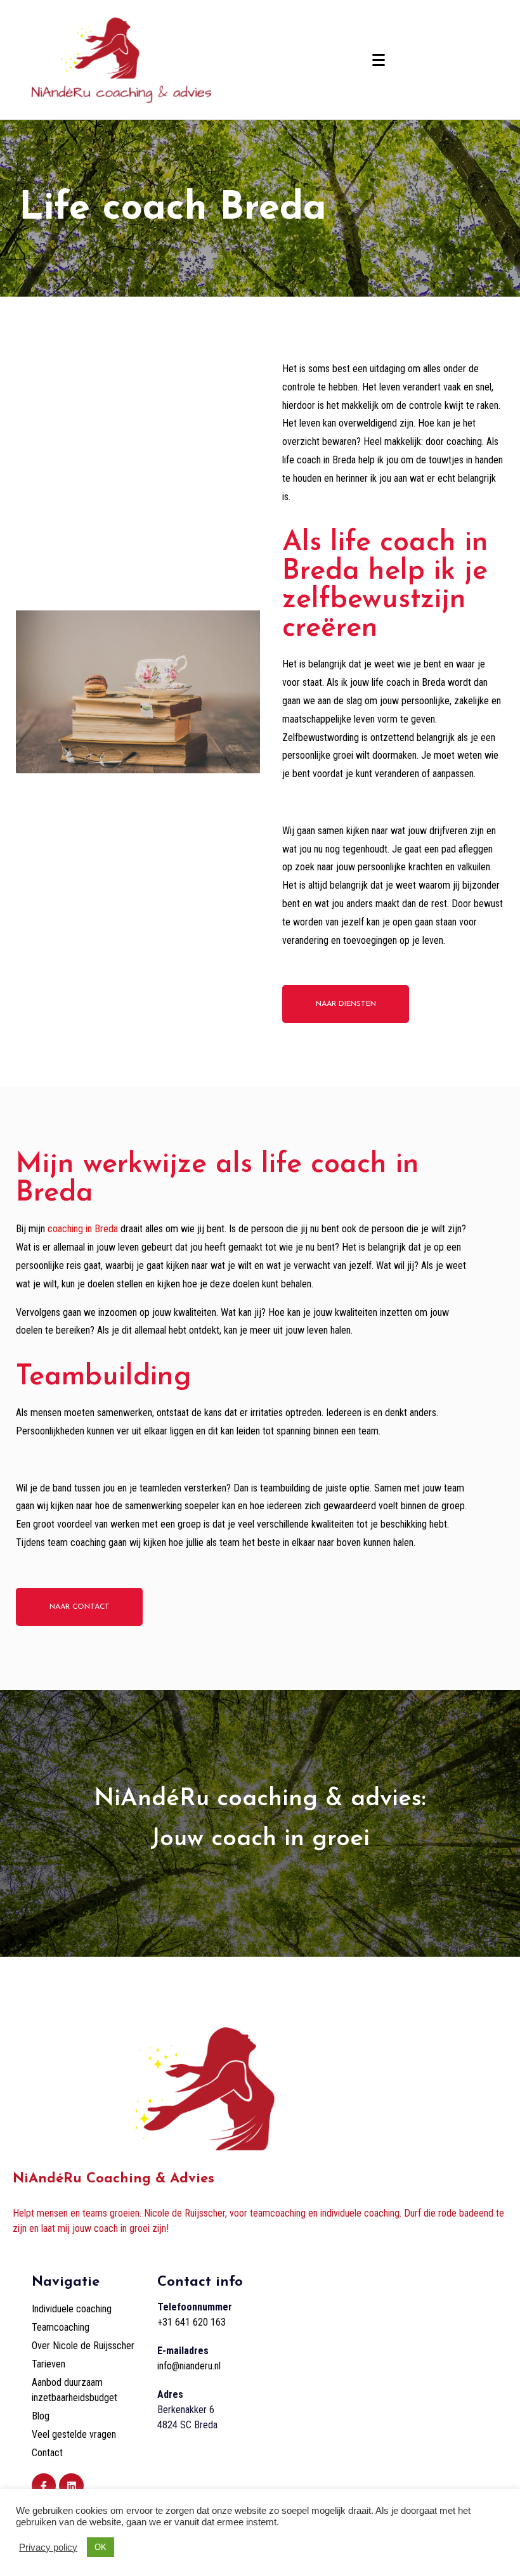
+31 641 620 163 (192, 2322)
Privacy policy (48, 2547)
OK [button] (101, 2547)
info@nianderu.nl (189, 2366)
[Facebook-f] (44, 2485)
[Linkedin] (71, 2485)
